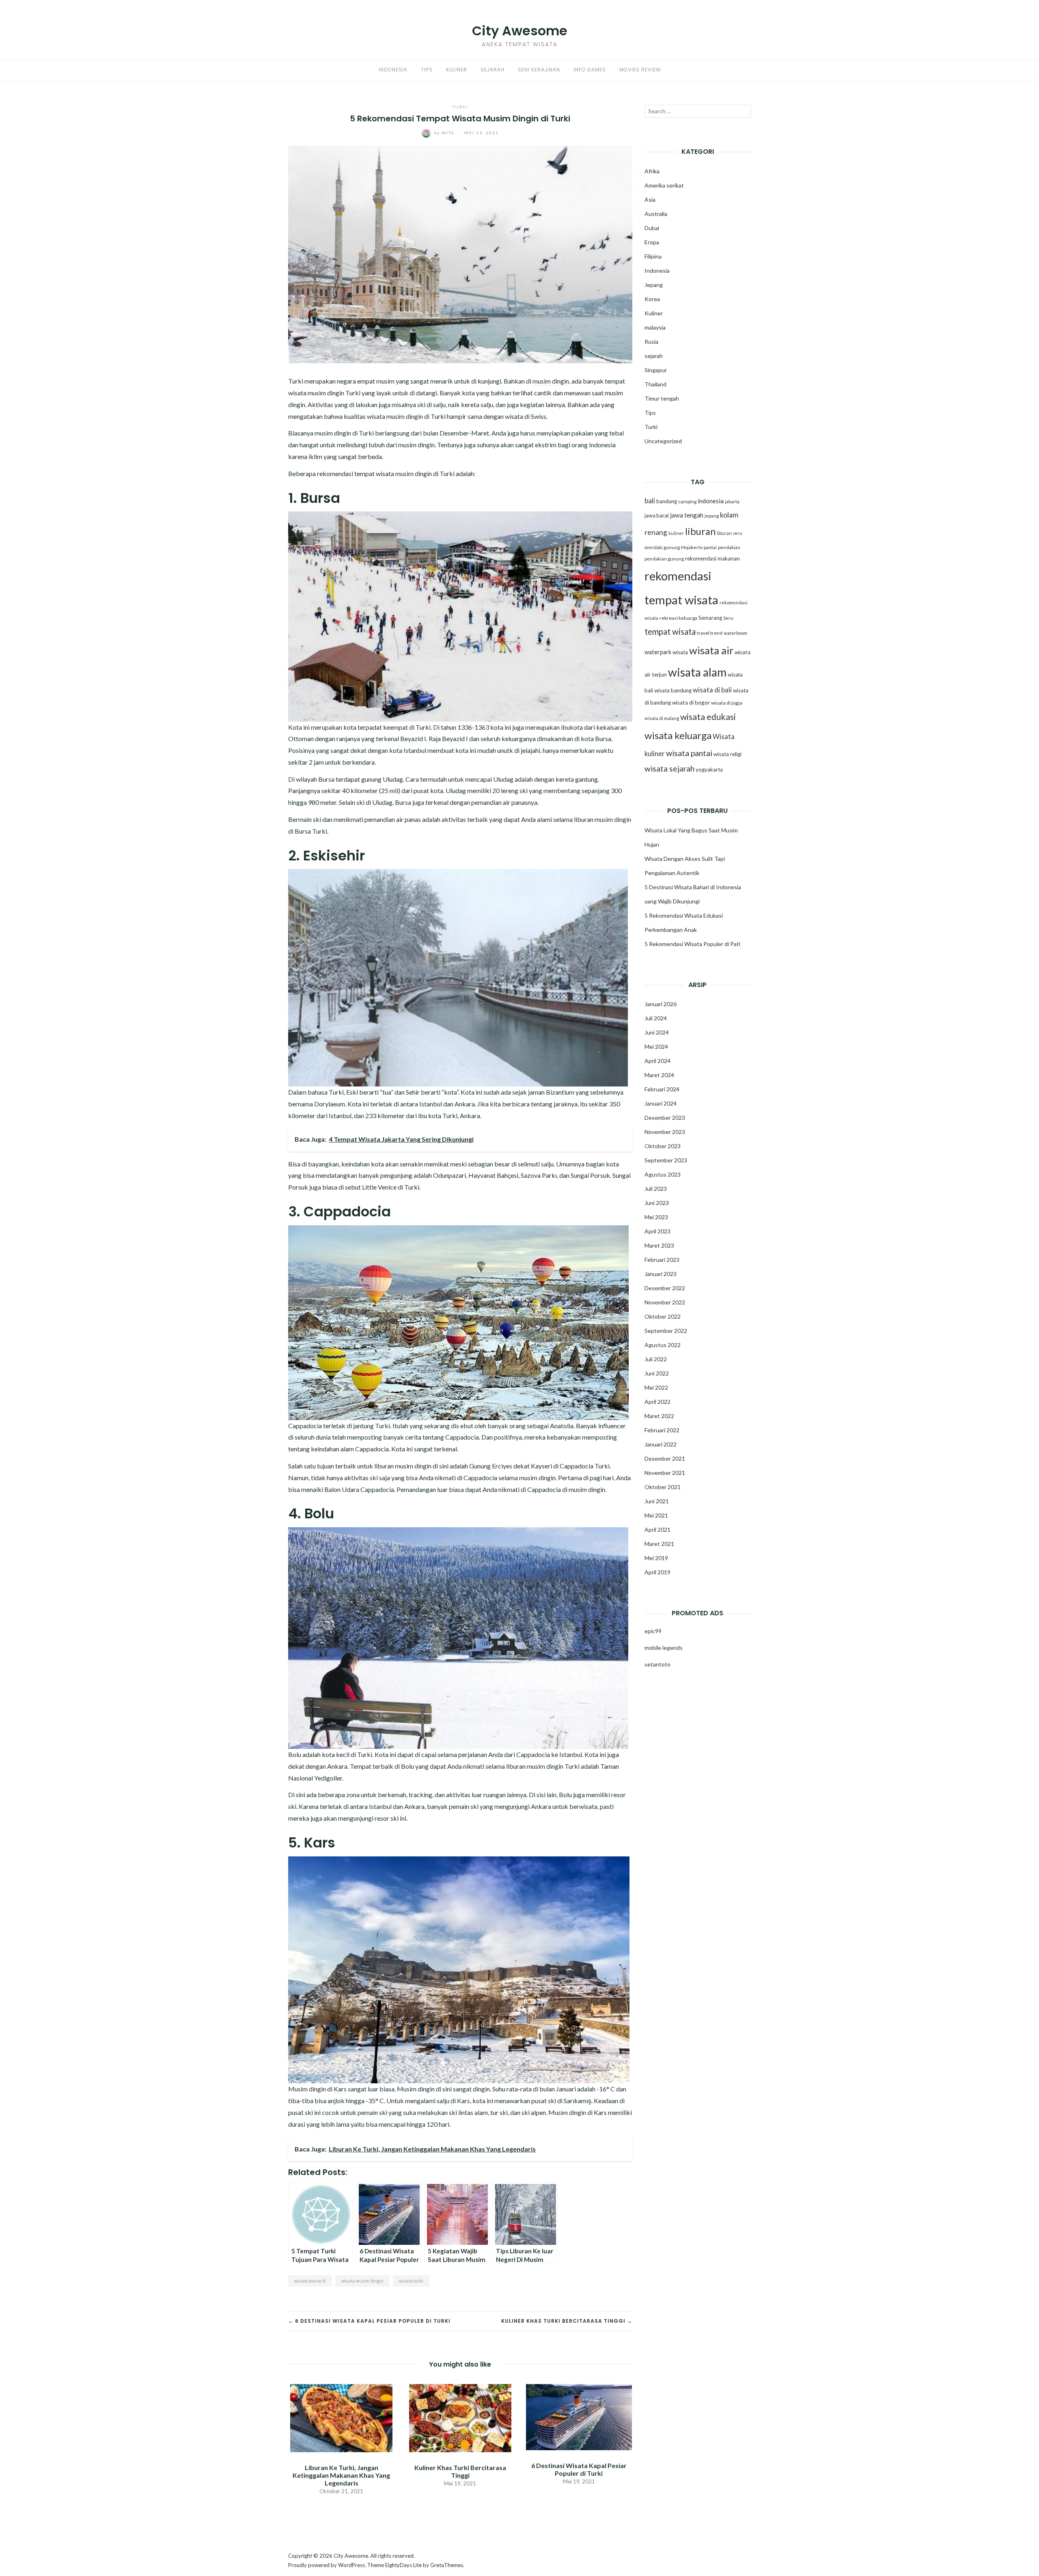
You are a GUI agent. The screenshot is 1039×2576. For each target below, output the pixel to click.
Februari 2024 (662, 1089)
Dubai (652, 228)
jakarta (732, 501)
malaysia (655, 327)
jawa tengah (687, 515)
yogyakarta (709, 770)
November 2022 (665, 1302)
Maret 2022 (659, 1416)
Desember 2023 (665, 1118)
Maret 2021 (659, 1544)
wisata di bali (712, 690)
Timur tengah (662, 398)
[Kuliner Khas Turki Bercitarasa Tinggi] (460, 2417)
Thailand (655, 384)
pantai (710, 547)
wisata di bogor (691, 703)
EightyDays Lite (403, 2565)
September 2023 (666, 1160)
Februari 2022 (662, 1430)
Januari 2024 (661, 1103)
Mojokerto (692, 547)
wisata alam (697, 672)
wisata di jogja (727, 703)
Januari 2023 (661, 1274)
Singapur (656, 370)
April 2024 (657, 1061)
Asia (650, 199)
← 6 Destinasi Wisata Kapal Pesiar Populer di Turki (369, 2321)
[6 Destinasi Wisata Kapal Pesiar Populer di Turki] (579, 2416)
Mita (445, 133)
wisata (680, 652)
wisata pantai (689, 753)
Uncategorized (663, 441)
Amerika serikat (664, 185)
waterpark (658, 652)
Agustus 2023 (663, 1174)
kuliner (676, 533)
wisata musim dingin (362, 2281)
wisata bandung (673, 690)
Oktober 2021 (663, 1487)
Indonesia (393, 70)
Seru (728, 618)
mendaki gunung (662, 547)
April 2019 (657, 1572)
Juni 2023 (657, 1203)
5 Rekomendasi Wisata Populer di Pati (692, 944)
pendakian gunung (664, 559)
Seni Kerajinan (539, 70)
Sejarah (493, 70)
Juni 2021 (657, 1501)
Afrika (652, 171)
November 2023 (665, 1132)
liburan (700, 531)
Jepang (654, 285)
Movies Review (640, 70)
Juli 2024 (656, 1018)
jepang (712, 516)
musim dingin (551, 381)
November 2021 (665, 1473)
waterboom (735, 633)
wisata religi (728, 754)
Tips (427, 70)
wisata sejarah (669, 768)
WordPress (351, 2565)
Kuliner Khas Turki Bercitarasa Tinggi (460, 2471)
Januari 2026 (661, 1004)
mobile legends (664, 1648)
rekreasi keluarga (678, 618)
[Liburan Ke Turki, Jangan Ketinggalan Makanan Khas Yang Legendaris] (341, 2417)
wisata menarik (310, 2281)
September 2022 (666, 1331)
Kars (340, 2089)
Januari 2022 (661, 1444)
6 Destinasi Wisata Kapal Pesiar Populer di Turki (579, 2469)
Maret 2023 (659, 1245)
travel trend (710, 633)
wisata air (711, 650)
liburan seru (730, 533)
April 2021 (657, 1529)
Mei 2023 (656, 1217)
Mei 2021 (656, 1515)
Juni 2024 (657, 1032)
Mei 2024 (656, 1047)
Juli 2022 (656, 1359)
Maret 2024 (659, 1075)
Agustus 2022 (663, 1345)
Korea (652, 299)
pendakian (729, 547)
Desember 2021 (665, 1458)
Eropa (652, 242)
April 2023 (657, 1231)
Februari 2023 (662, 1260)
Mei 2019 (656, 1558)
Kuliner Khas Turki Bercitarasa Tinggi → (567, 2321)
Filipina (653, 256)
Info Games (590, 70)
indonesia (711, 501)
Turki (460, 107)
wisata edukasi (708, 717)
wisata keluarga (678, 735)
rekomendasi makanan (712, 558)
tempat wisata (670, 632)
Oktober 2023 (663, 1146)
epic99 (653, 1631)
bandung (667, 501)
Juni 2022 (657, 1373)
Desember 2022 (665, 1288)
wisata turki (411, 2281)
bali (650, 501)
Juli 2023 (656, 1189)
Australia (656, 214)
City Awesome (520, 31)
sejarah (654, 356)
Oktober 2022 (663, 1316)
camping (687, 501)
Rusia (651, 342)
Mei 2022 (656, 1387)
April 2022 (657, 1402)
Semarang (710, 618)
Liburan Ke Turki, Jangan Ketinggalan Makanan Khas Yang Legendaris (341, 2475)
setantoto (657, 1664)
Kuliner (457, 70)
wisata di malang (662, 718)
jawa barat (657, 515)
